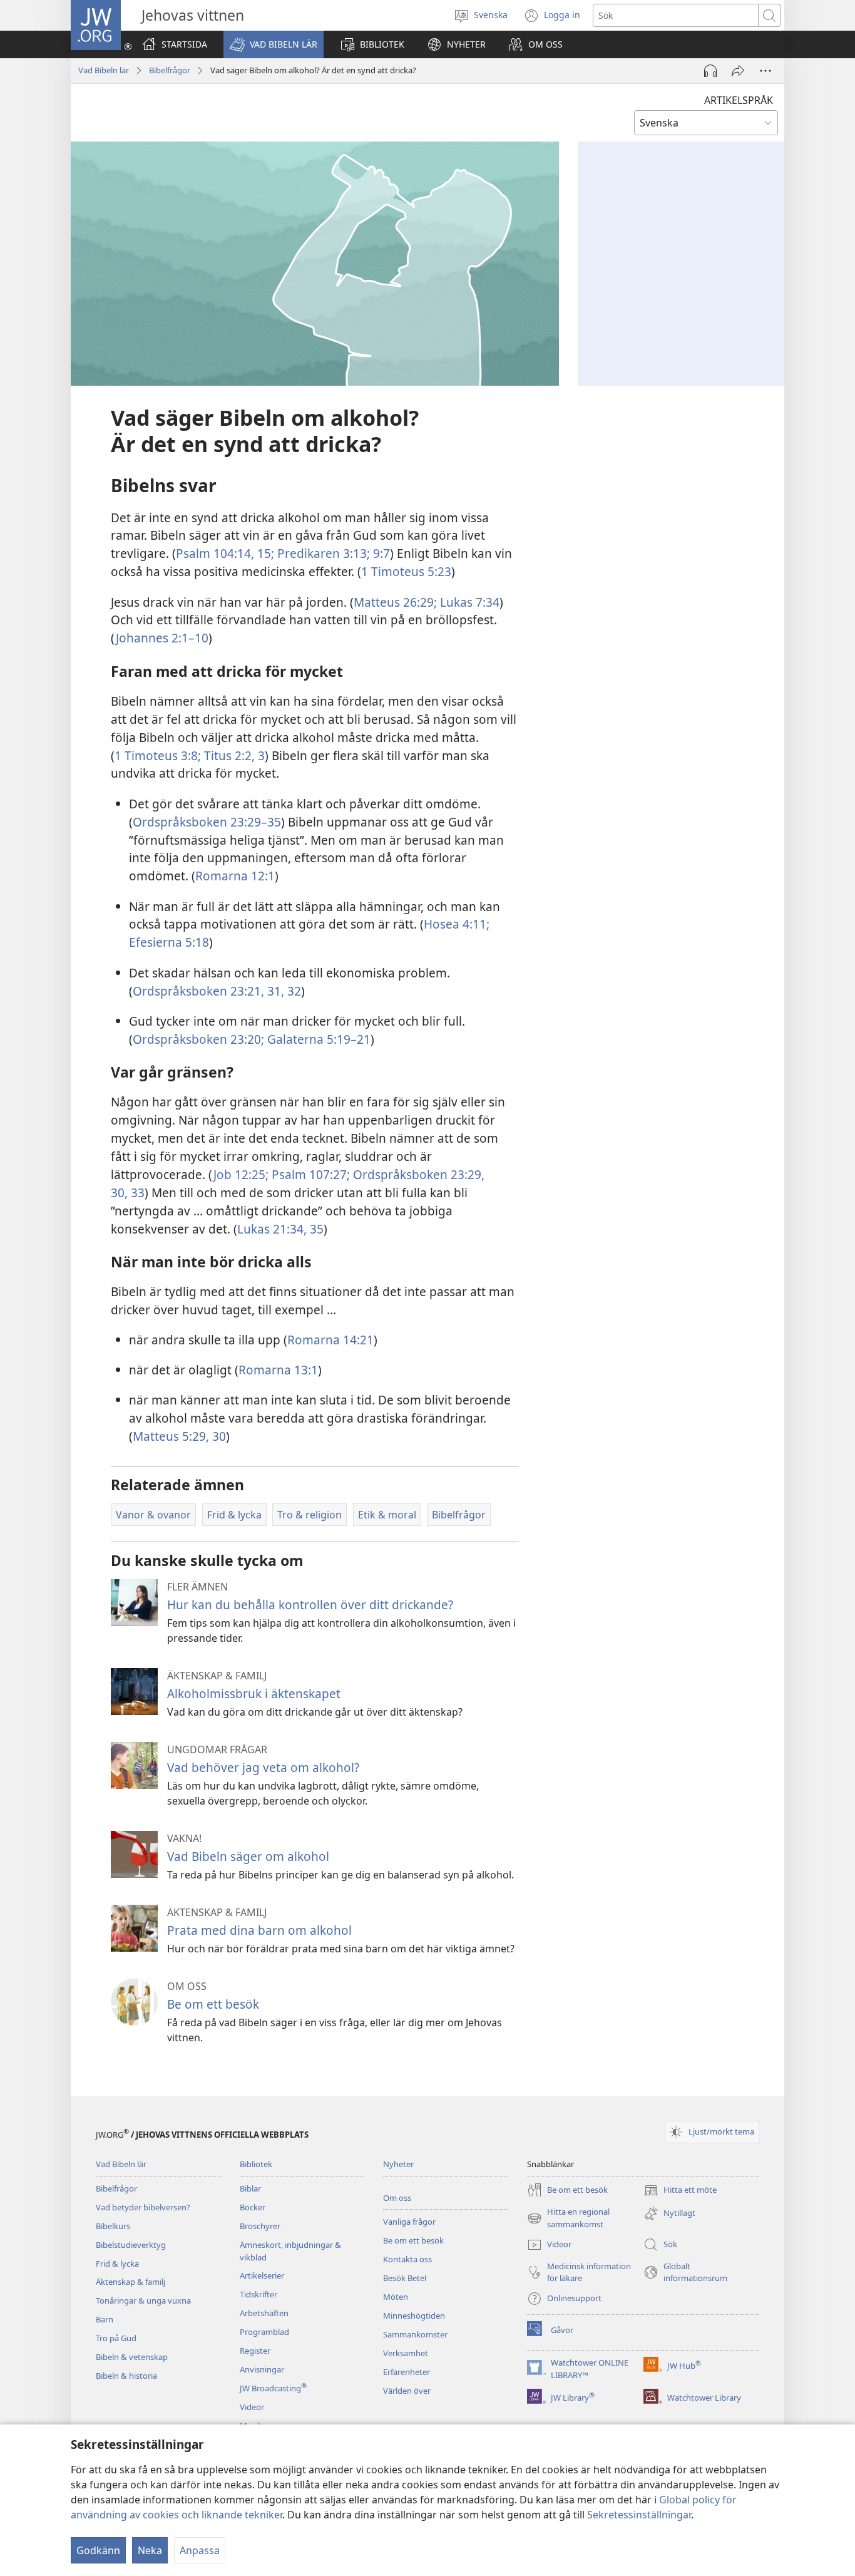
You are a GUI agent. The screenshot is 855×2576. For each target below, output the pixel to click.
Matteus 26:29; (395, 602)
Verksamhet (406, 2353)
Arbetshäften (264, 2313)
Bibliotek (256, 2164)
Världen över (407, 2391)
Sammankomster (415, 2334)
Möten (396, 2297)
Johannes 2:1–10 (162, 638)
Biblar (250, 2188)
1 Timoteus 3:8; (158, 755)
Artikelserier (262, 2275)
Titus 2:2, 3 (233, 755)
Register (255, 2351)
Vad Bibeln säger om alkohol (248, 1856)
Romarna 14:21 (330, 1340)
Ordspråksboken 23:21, (198, 991)
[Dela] (738, 71)
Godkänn (98, 2550)
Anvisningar (262, 2369)
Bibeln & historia (126, 2376)
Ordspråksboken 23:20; (198, 1039)
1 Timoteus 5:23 (406, 571)
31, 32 (283, 991)
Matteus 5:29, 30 (179, 1436)
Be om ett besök (213, 2004)
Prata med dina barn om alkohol (259, 1930)
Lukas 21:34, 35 (280, 1229)
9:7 (380, 553)
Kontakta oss (407, 2259)
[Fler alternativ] (765, 71)
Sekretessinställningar (639, 2515)
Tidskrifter (259, 2294)
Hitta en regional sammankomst (568, 2218)
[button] (274, 44)
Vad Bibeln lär (104, 70)
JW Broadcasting (273, 2388)
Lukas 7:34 (468, 602)
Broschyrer (260, 2226)
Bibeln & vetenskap (132, 2357)
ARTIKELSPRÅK (739, 100)
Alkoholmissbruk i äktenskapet (254, 1693)
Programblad (264, 2332)
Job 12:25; (241, 1174)
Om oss (397, 2198)
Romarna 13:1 (278, 1370)
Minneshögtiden (414, 2316)
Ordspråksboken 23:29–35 (207, 822)
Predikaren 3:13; (322, 553)
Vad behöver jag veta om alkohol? (263, 1767)
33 (136, 1193)
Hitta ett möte (680, 2191)
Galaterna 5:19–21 (317, 1039)
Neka (150, 2550)
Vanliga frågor (409, 2222)
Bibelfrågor (170, 70)
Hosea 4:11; (457, 924)
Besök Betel (405, 2278)
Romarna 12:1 (235, 876)
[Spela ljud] (710, 71)
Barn (105, 2319)
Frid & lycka (117, 2264)
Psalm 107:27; (309, 1174)
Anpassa (200, 2550)
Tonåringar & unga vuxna (143, 2300)
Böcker (253, 2207)
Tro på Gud (116, 2338)
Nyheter (398, 2164)
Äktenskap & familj (131, 2282)
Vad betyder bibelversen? (143, 2207)
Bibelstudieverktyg (131, 2245)
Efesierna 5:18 (169, 942)
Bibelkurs (113, 2226)
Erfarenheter (407, 2372)
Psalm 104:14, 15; (225, 553)
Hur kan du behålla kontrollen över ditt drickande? (310, 1605)
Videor (252, 2407)
